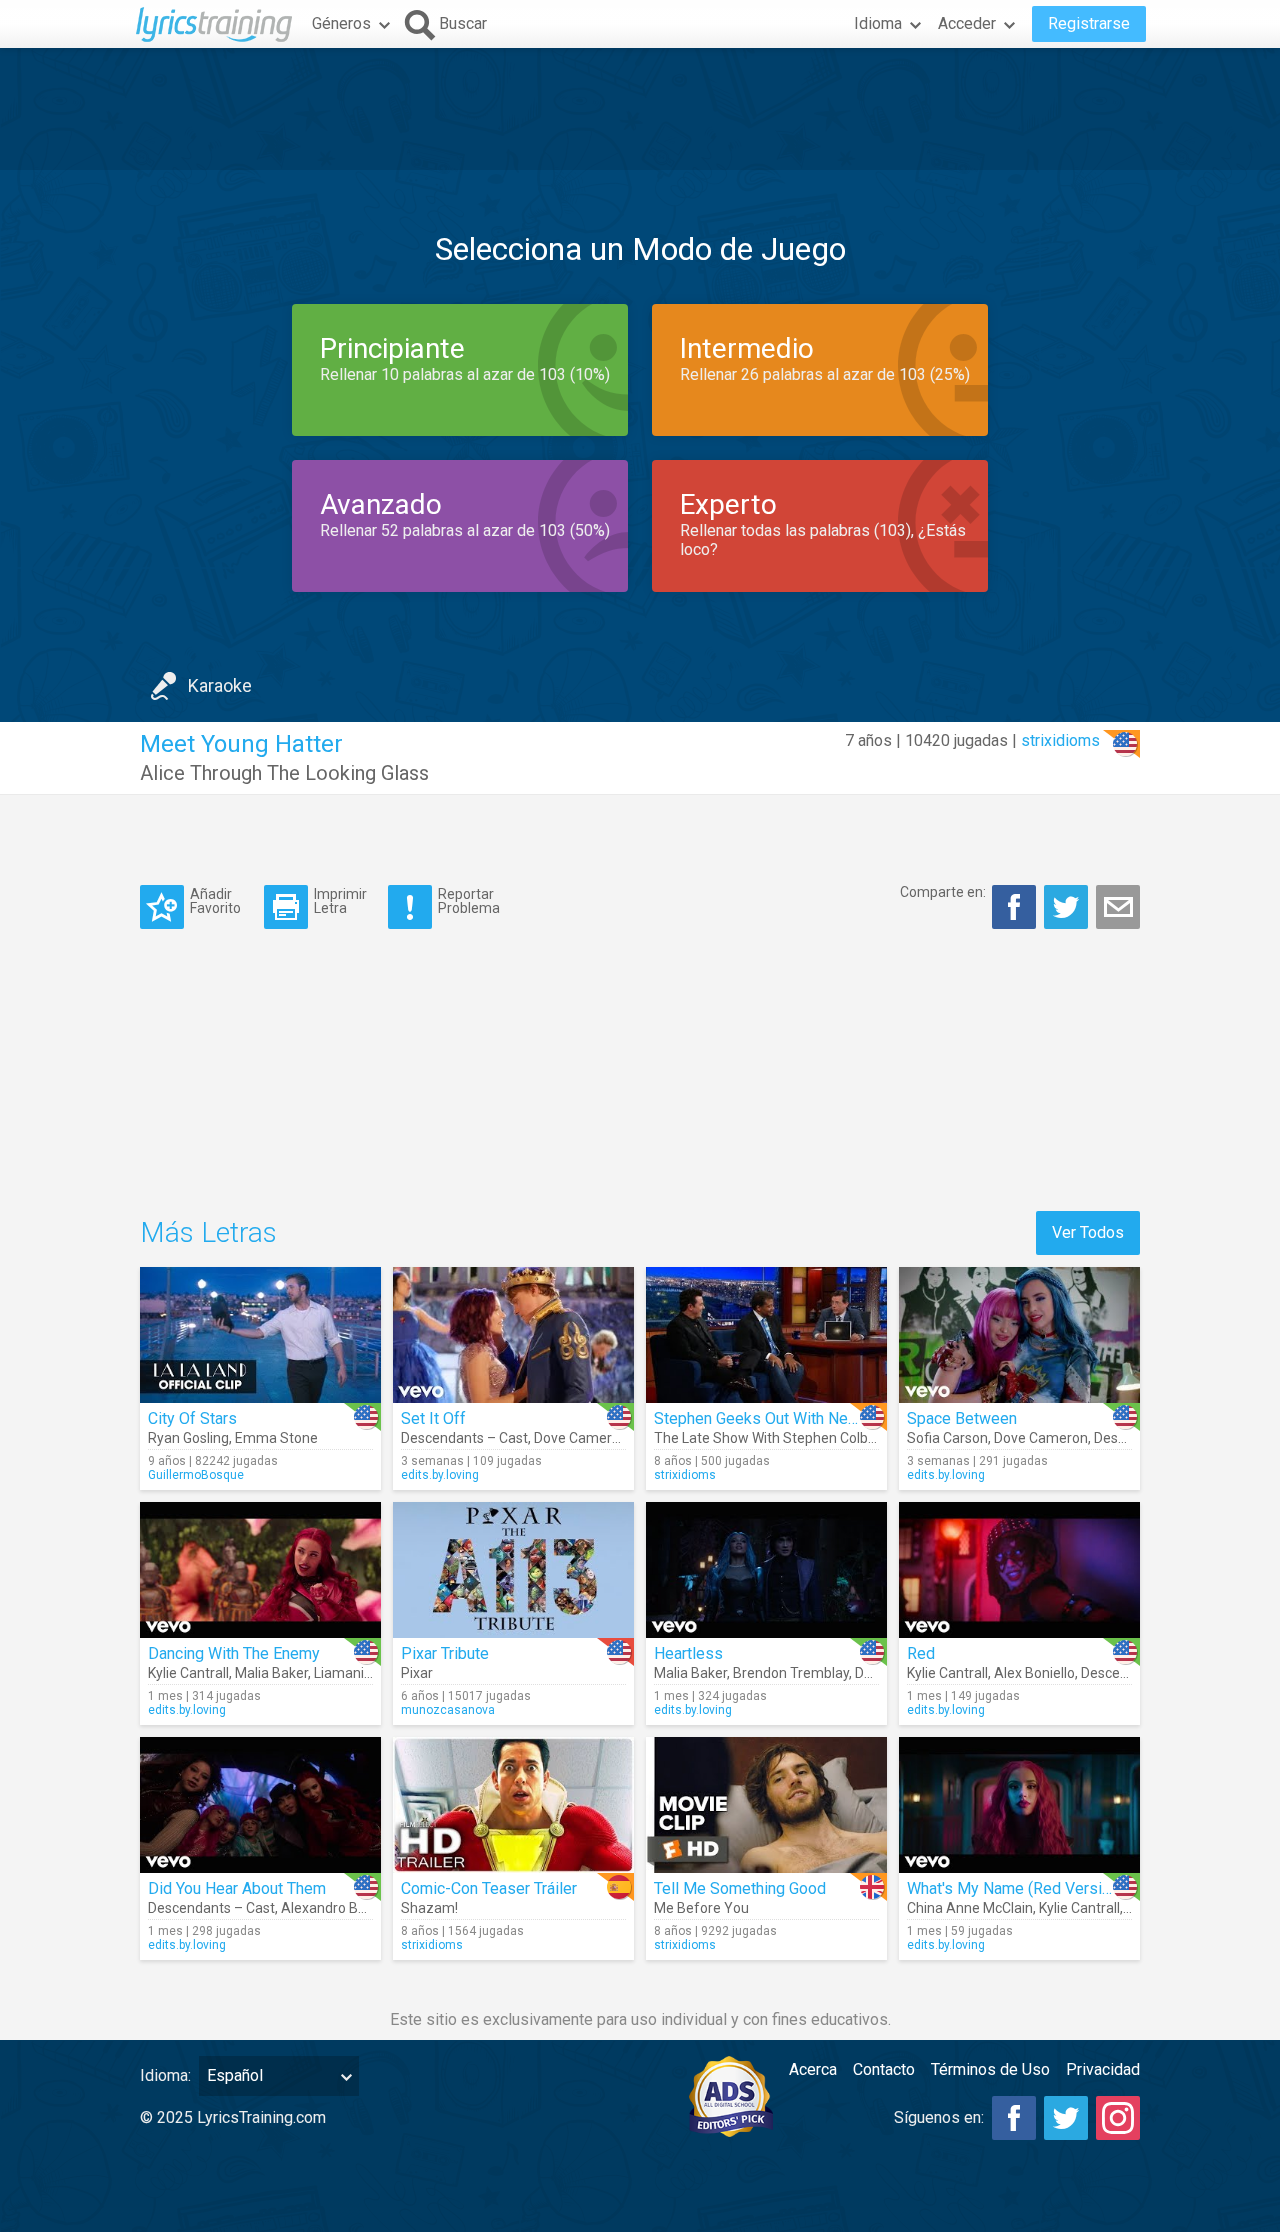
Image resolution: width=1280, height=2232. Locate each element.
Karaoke (220, 685)
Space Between (962, 1418)
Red (921, 1653)
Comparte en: (943, 892)
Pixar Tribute (445, 1653)
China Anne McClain (970, 1908)
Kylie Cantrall (188, 1673)
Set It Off (433, 1418)
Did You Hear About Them (237, 1888)
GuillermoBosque (196, 1475)
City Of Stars (192, 1418)
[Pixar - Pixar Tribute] (513, 1570)
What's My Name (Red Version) (1015, 1888)
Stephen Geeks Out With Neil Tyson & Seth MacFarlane (845, 1418)
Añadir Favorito (215, 900)
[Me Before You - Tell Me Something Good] (766, 1805)
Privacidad (1103, 2069)
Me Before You (701, 1908)
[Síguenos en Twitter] (1066, 2118)
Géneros (341, 23)
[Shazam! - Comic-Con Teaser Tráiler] (513, 1805)
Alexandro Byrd (329, 1908)
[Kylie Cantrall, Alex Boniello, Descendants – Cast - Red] (1019, 1570)
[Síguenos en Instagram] (1118, 2118)
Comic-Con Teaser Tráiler (489, 1888)
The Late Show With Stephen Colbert (770, 1438)
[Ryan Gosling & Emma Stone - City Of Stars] (260, 1335)
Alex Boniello (1034, 1673)
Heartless (688, 1653)
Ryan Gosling (188, 1438)
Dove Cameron (581, 1438)
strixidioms (1060, 740)
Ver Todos (1088, 1232)
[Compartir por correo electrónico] (1118, 907)
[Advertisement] (640, 109)
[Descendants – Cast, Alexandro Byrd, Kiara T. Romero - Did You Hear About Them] (260, 1805)
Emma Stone (276, 1438)
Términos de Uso (990, 2069)
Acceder (967, 23)
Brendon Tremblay (791, 1673)
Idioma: (165, 2075)
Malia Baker (271, 1673)
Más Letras (208, 1232)
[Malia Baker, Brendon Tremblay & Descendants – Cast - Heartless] (766, 1570)
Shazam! (429, 1908)
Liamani (339, 1673)
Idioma (878, 23)
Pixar (417, 1673)
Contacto (884, 2069)
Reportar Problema (469, 900)
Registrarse (1089, 23)
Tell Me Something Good (740, 1888)
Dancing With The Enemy (234, 1653)
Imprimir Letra (340, 900)
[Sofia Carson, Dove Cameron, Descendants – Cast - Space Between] (1019, 1335)
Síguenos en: (939, 2117)
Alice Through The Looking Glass (284, 773)
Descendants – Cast (464, 1438)
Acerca (813, 2069)
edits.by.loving (440, 1475)
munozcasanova (448, 1710)
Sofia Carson (947, 1438)
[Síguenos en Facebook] (1014, 2118)
